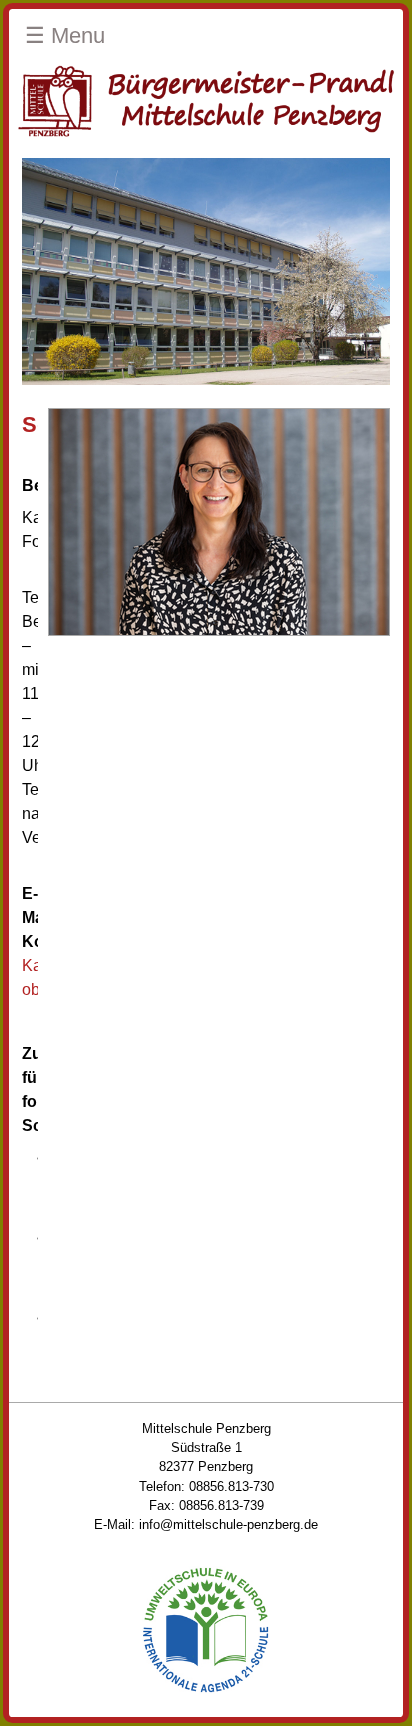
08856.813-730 (231, 1486)
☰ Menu (65, 35)
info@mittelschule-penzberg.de (228, 1524)
